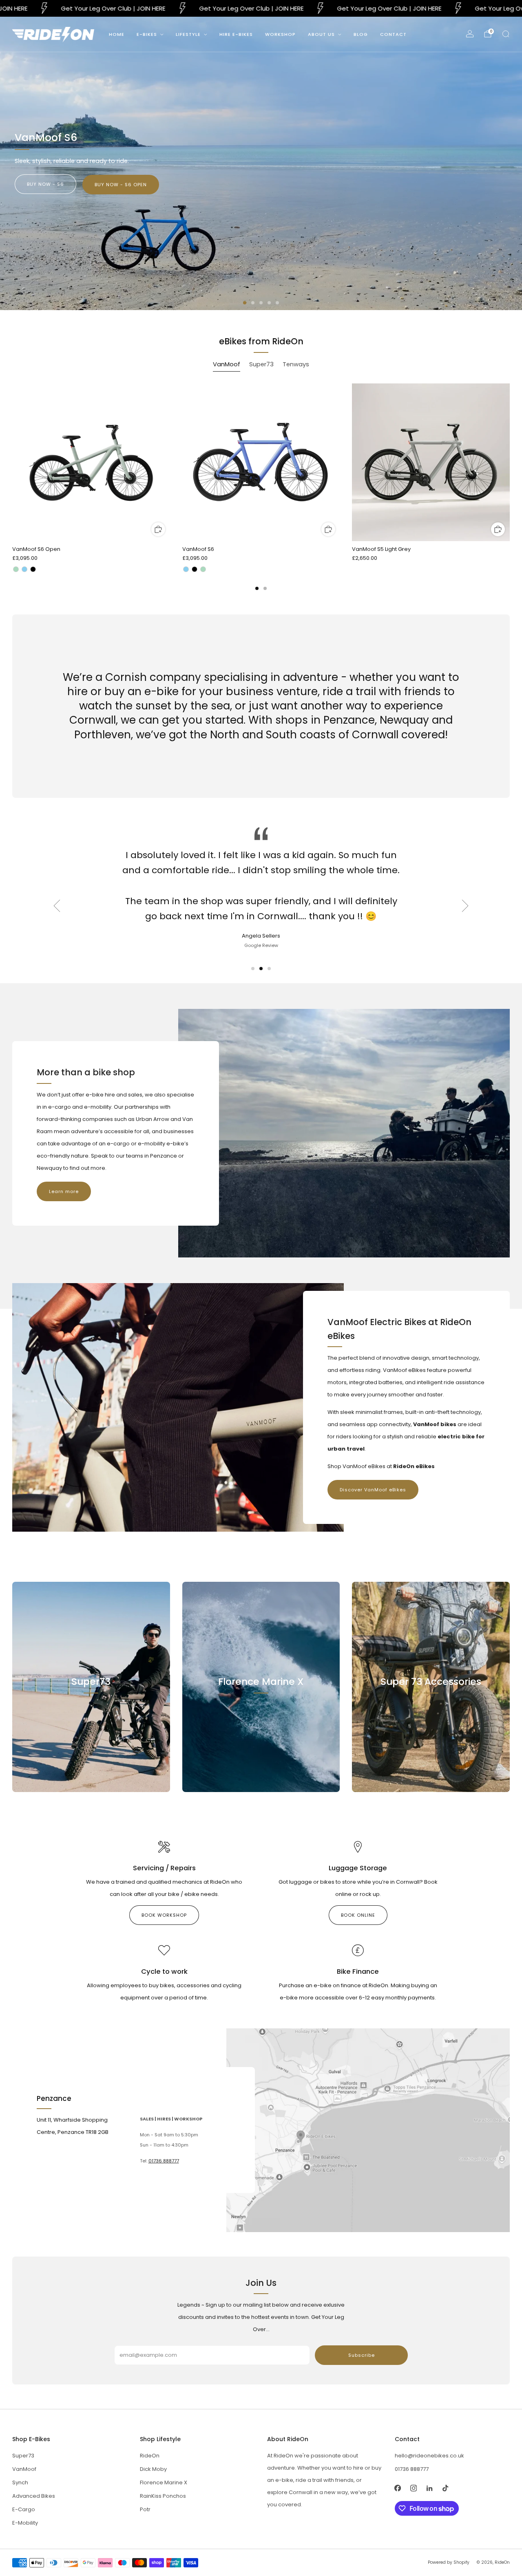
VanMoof (24, 2469)
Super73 (23, 2456)
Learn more (64, 1191)
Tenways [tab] (296, 364)
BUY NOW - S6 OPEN (121, 185)
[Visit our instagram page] (414, 2488)
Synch (20, 2482)
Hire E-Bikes (236, 34)
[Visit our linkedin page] (430, 2488)
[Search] (506, 34)
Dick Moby (153, 2469)
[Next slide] (465, 906)
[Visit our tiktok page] (446, 2488)
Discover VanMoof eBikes (373, 1490)
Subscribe (362, 2355)
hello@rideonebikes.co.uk (429, 2456)
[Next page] (510, 463)
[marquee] (261, 8)
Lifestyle (188, 34)
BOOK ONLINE (358, 1915)
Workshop (280, 34)
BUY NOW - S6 (45, 184)
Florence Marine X (164, 2482)
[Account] (470, 34)
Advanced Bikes (34, 2496)
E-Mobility (25, 2523)
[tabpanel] (261, 487)
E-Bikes (147, 34)
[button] (245, 303)
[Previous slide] (57, 906)
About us (321, 34)
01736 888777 (164, 2161)
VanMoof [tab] (227, 364)
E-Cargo (24, 2509)
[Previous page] (12, 463)
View (91, 1718)
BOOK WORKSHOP (164, 1915)
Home (117, 34)
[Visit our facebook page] (398, 2488)
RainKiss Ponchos (163, 2496)
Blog (361, 34)
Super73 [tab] (261, 364)
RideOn (150, 2456)
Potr (145, 2509)
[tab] (257, 588)
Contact (393, 34)
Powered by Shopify (449, 2562)
